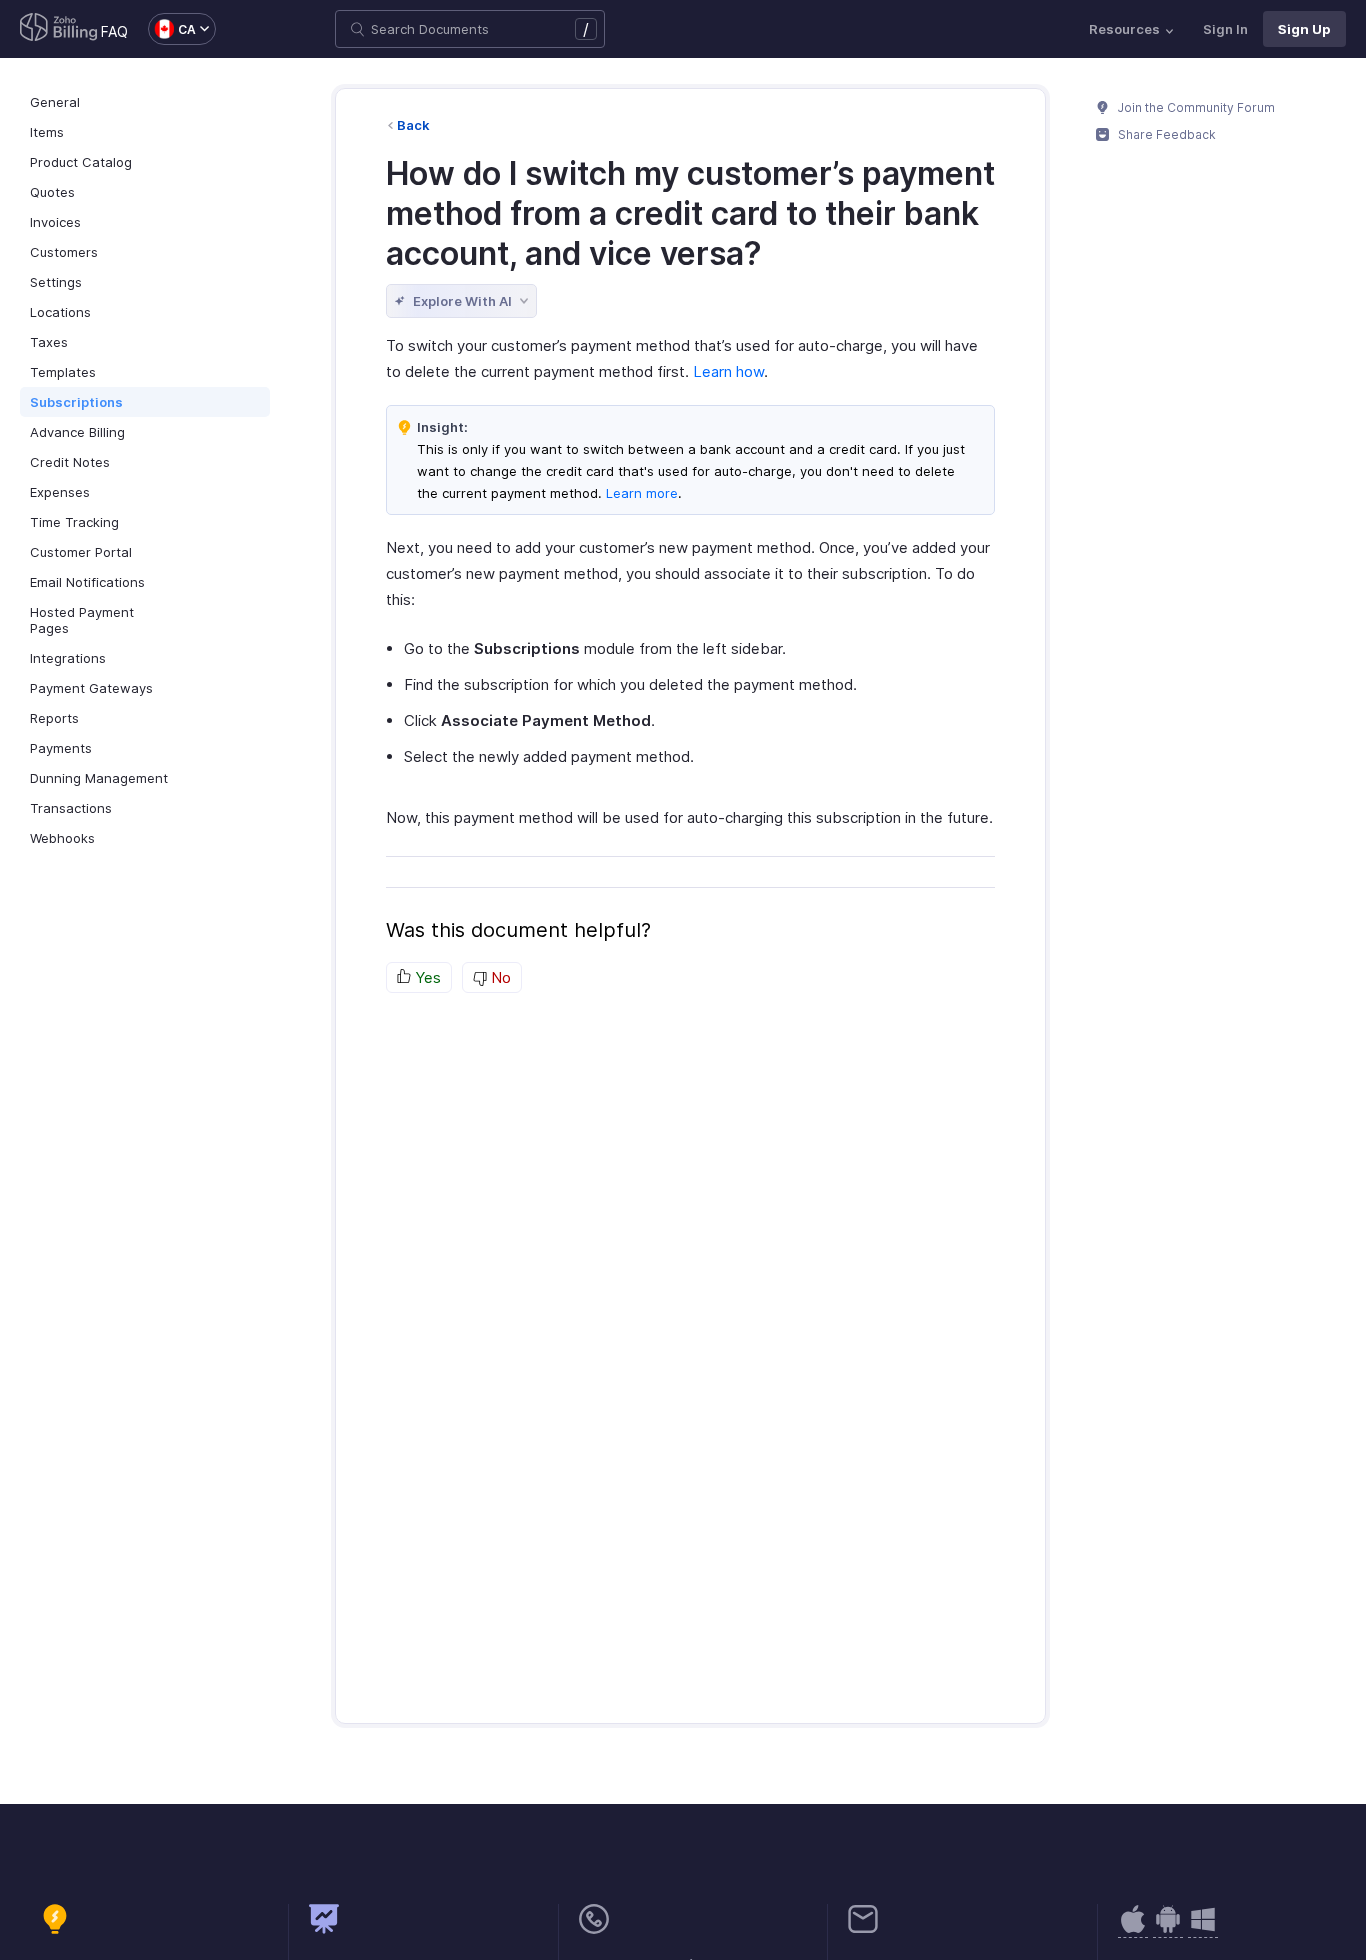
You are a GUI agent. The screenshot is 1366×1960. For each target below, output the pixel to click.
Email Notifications (87, 582)
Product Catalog (81, 162)
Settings (56, 282)
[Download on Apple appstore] (1168, 1929)
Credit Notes (70, 462)
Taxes (49, 342)
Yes (426, 977)
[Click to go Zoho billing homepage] (59, 29)
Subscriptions (76, 402)
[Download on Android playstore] (1133, 1929)
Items (47, 132)
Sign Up (1304, 29)
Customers (64, 252)
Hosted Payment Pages (82, 620)
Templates (63, 372)
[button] (172, 29)
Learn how (728, 371)
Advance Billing (77, 432)
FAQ (114, 31)
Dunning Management (99, 778)
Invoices (55, 222)
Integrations (68, 658)
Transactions (71, 808)
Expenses (60, 492)
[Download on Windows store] (1203, 1929)
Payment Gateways (91, 688)
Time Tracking (74, 522)
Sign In (1225, 29)
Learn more (640, 493)
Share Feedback (1165, 134)
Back (413, 125)
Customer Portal (81, 552)
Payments (61, 748)
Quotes (52, 192)
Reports (54, 718)
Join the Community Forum (1195, 107)
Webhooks (62, 838)
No (499, 977)
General (55, 102)
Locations (60, 312)
